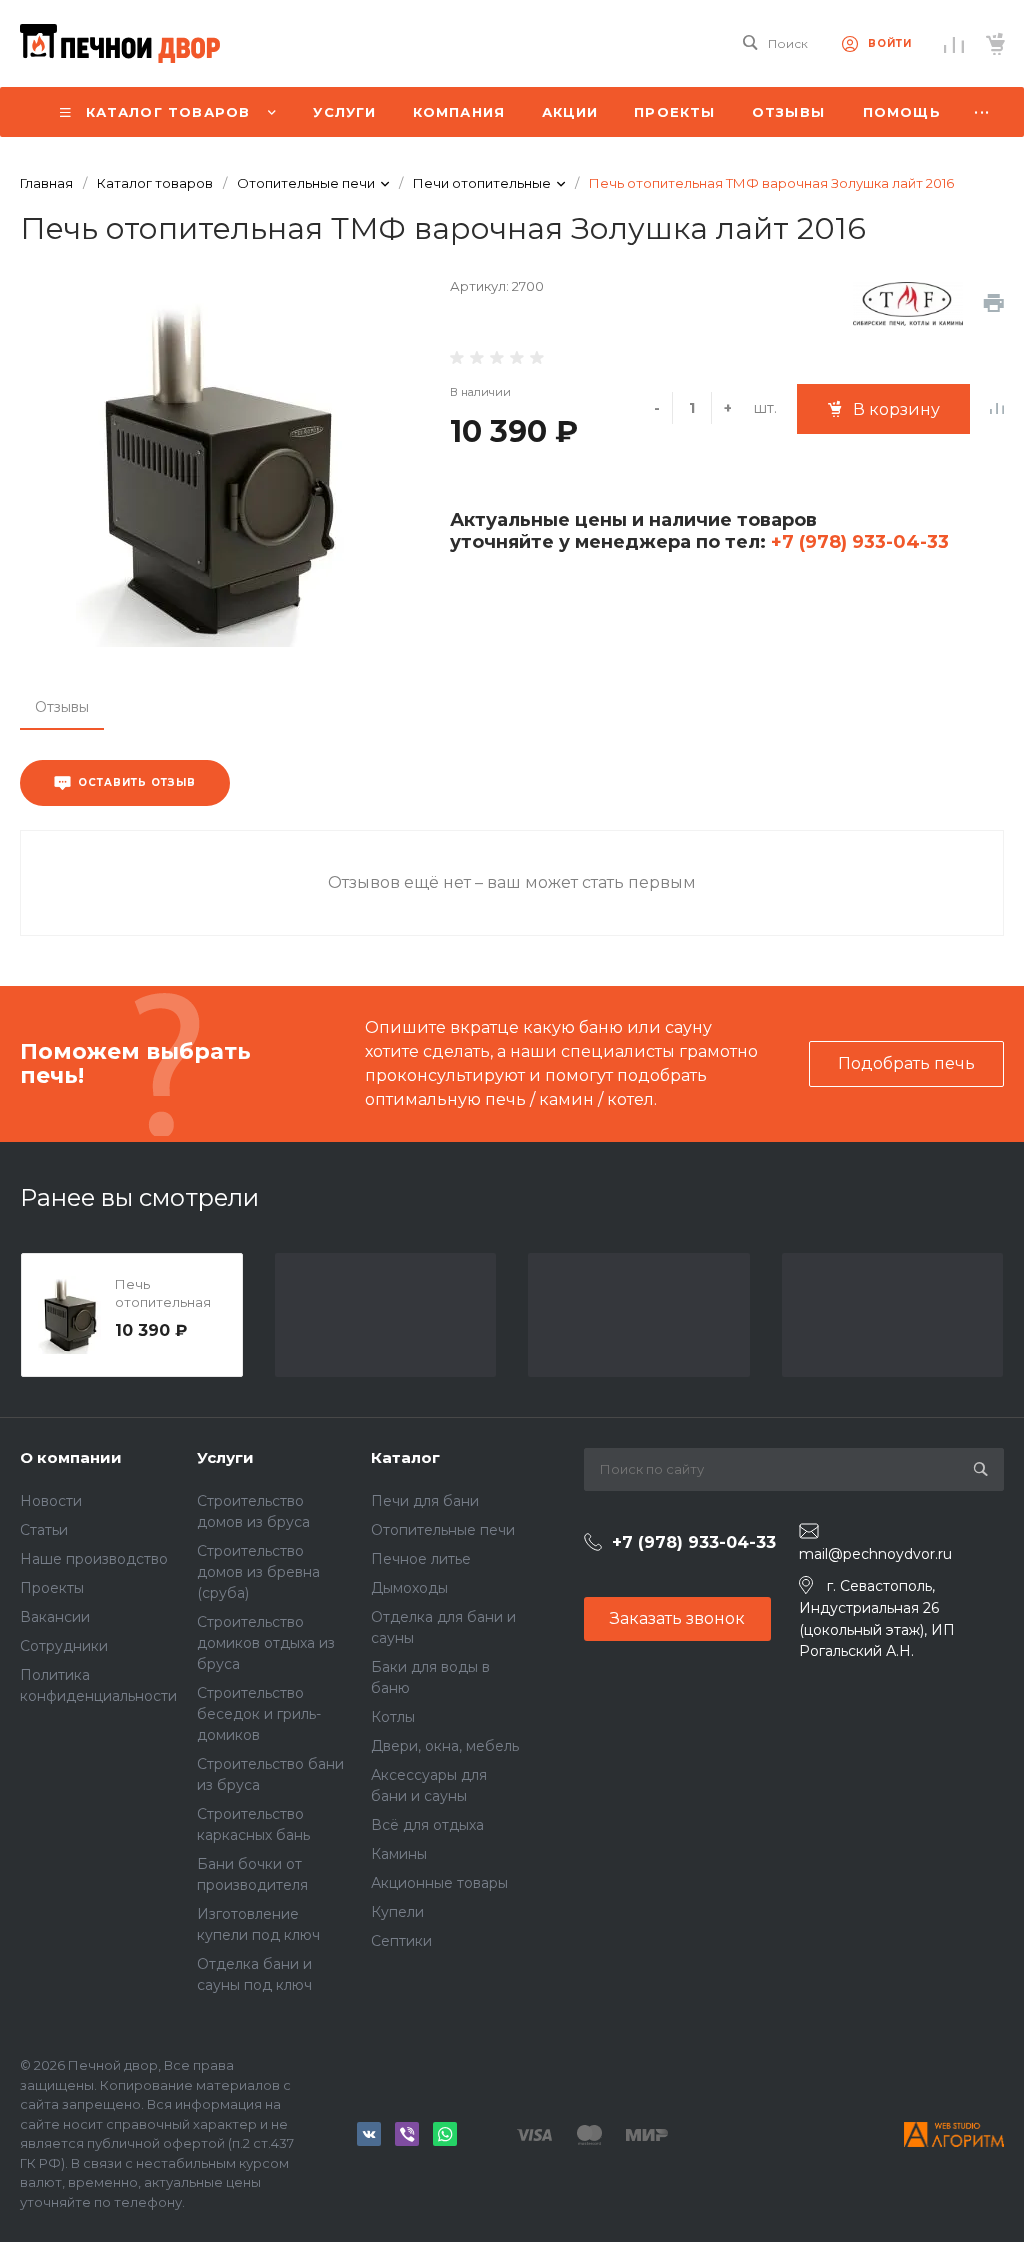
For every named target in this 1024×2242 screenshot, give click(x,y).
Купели (397, 1912)
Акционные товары (439, 1883)
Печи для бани (425, 1501)
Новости (51, 1501)
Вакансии (55, 1617)
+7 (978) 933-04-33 (857, 542)
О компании (71, 1457)
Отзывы (62, 707)
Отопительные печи (443, 1530)
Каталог (405, 1457)
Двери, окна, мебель (445, 1746)
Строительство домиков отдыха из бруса (266, 1643)
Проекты (52, 1588)
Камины (399, 1854)
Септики (401, 1941)
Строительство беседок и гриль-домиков (259, 1714)
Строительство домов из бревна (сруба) (258, 1572)
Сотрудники (64, 1646)
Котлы (393, 1717)
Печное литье (421, 1559)
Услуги (225, 1457)
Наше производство (94, 1559)
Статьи (44, 1530)
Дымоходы (409, 1588)
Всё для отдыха (427, 1825)
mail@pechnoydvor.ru (875, 1554)
